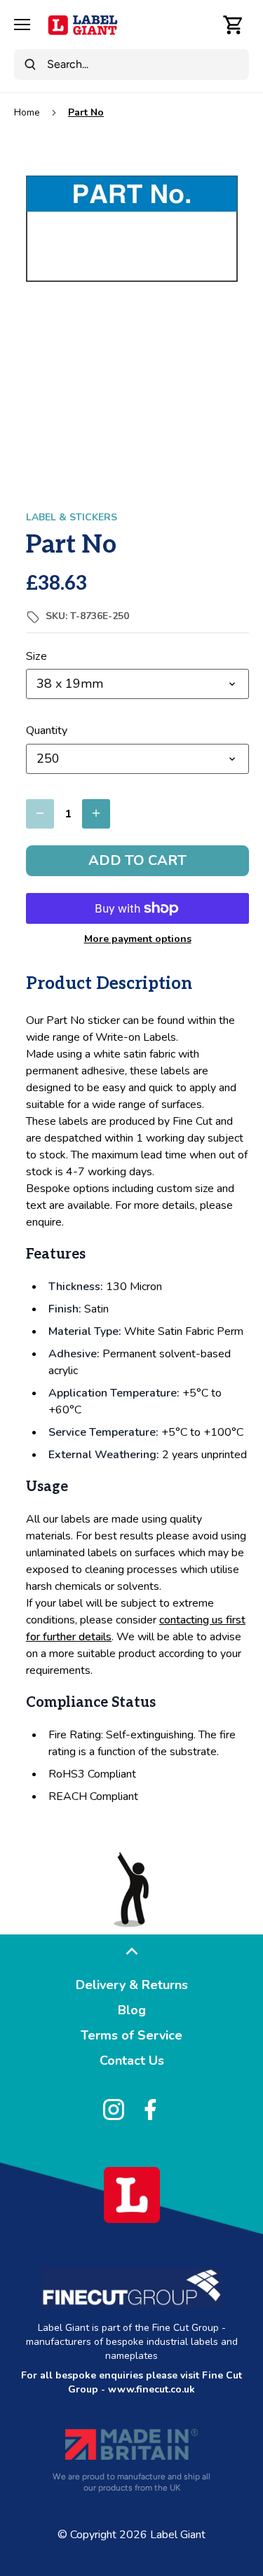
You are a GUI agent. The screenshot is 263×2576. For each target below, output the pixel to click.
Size (36, 657)
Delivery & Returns (132, 1985)
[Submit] (30, 64)
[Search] (203, 25)
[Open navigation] (22, 25)
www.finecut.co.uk (151, 2389)
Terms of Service (131, 2035)
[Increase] (96, 814)
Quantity (47, 731)
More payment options (138, 939)
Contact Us (132, 2061)
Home (27, 112)
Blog (132, 2010)
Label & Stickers (72, 517)
